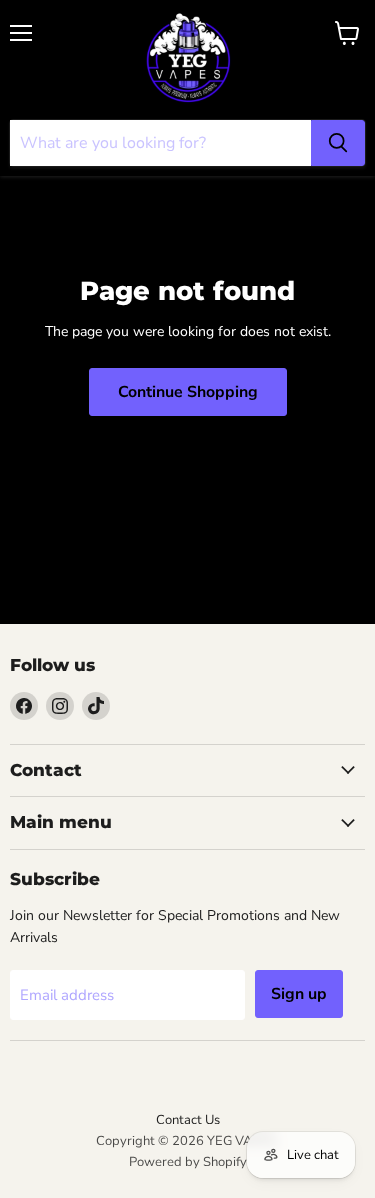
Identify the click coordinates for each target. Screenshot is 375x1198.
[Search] (338, 143)
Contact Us (188, 1120)
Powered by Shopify (188, 1162)
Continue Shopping (188, 392)
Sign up (299, 994)
